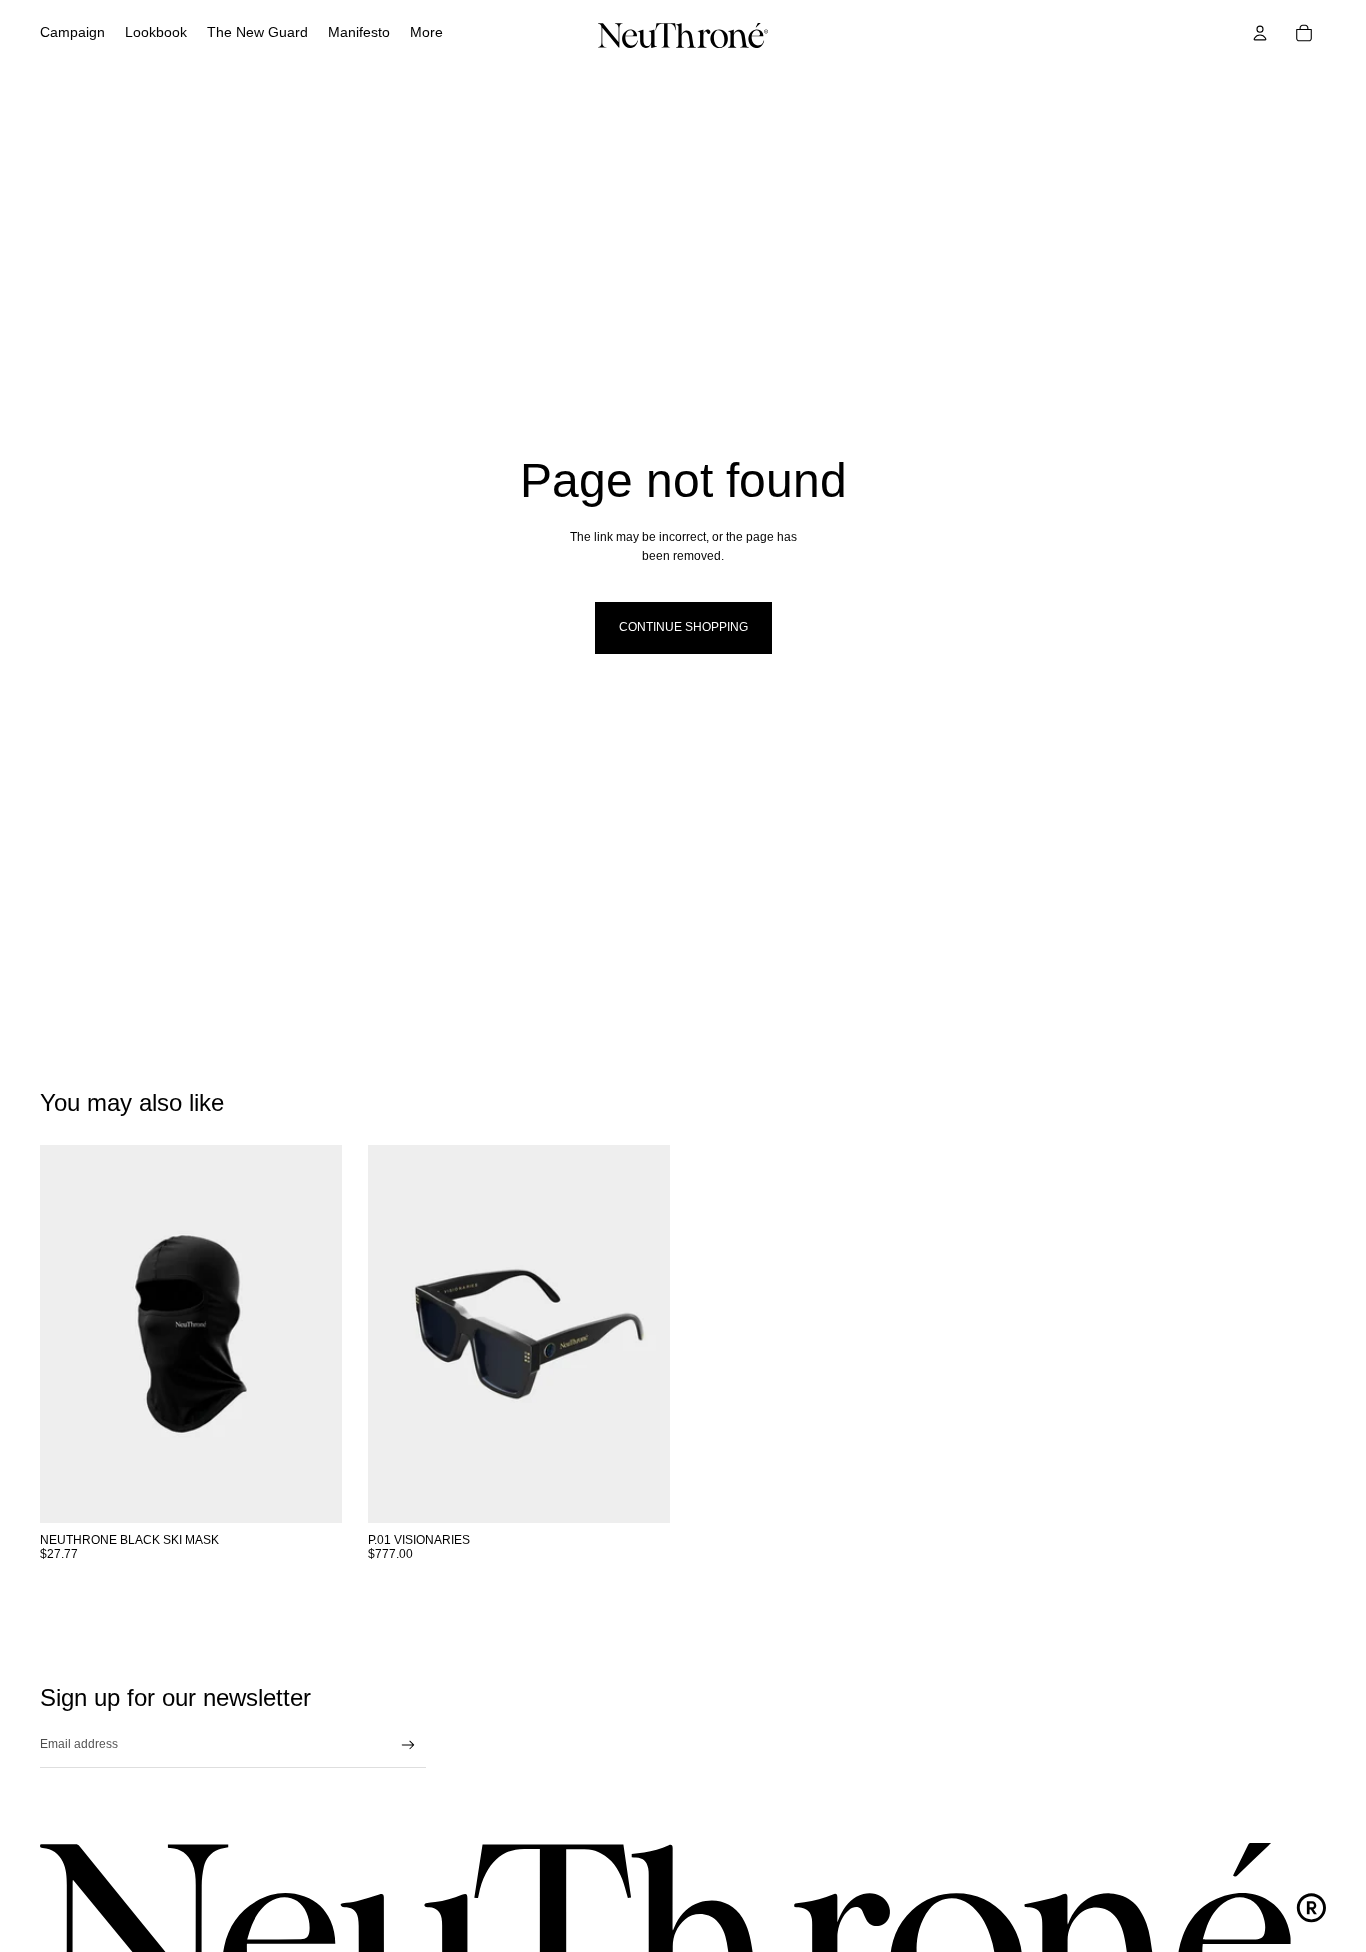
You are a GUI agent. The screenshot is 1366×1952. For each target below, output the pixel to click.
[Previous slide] (398, 1334)
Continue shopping (683, 627)
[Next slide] (640, 1334)
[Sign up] (408, 1745)
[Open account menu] (1260, 33)
